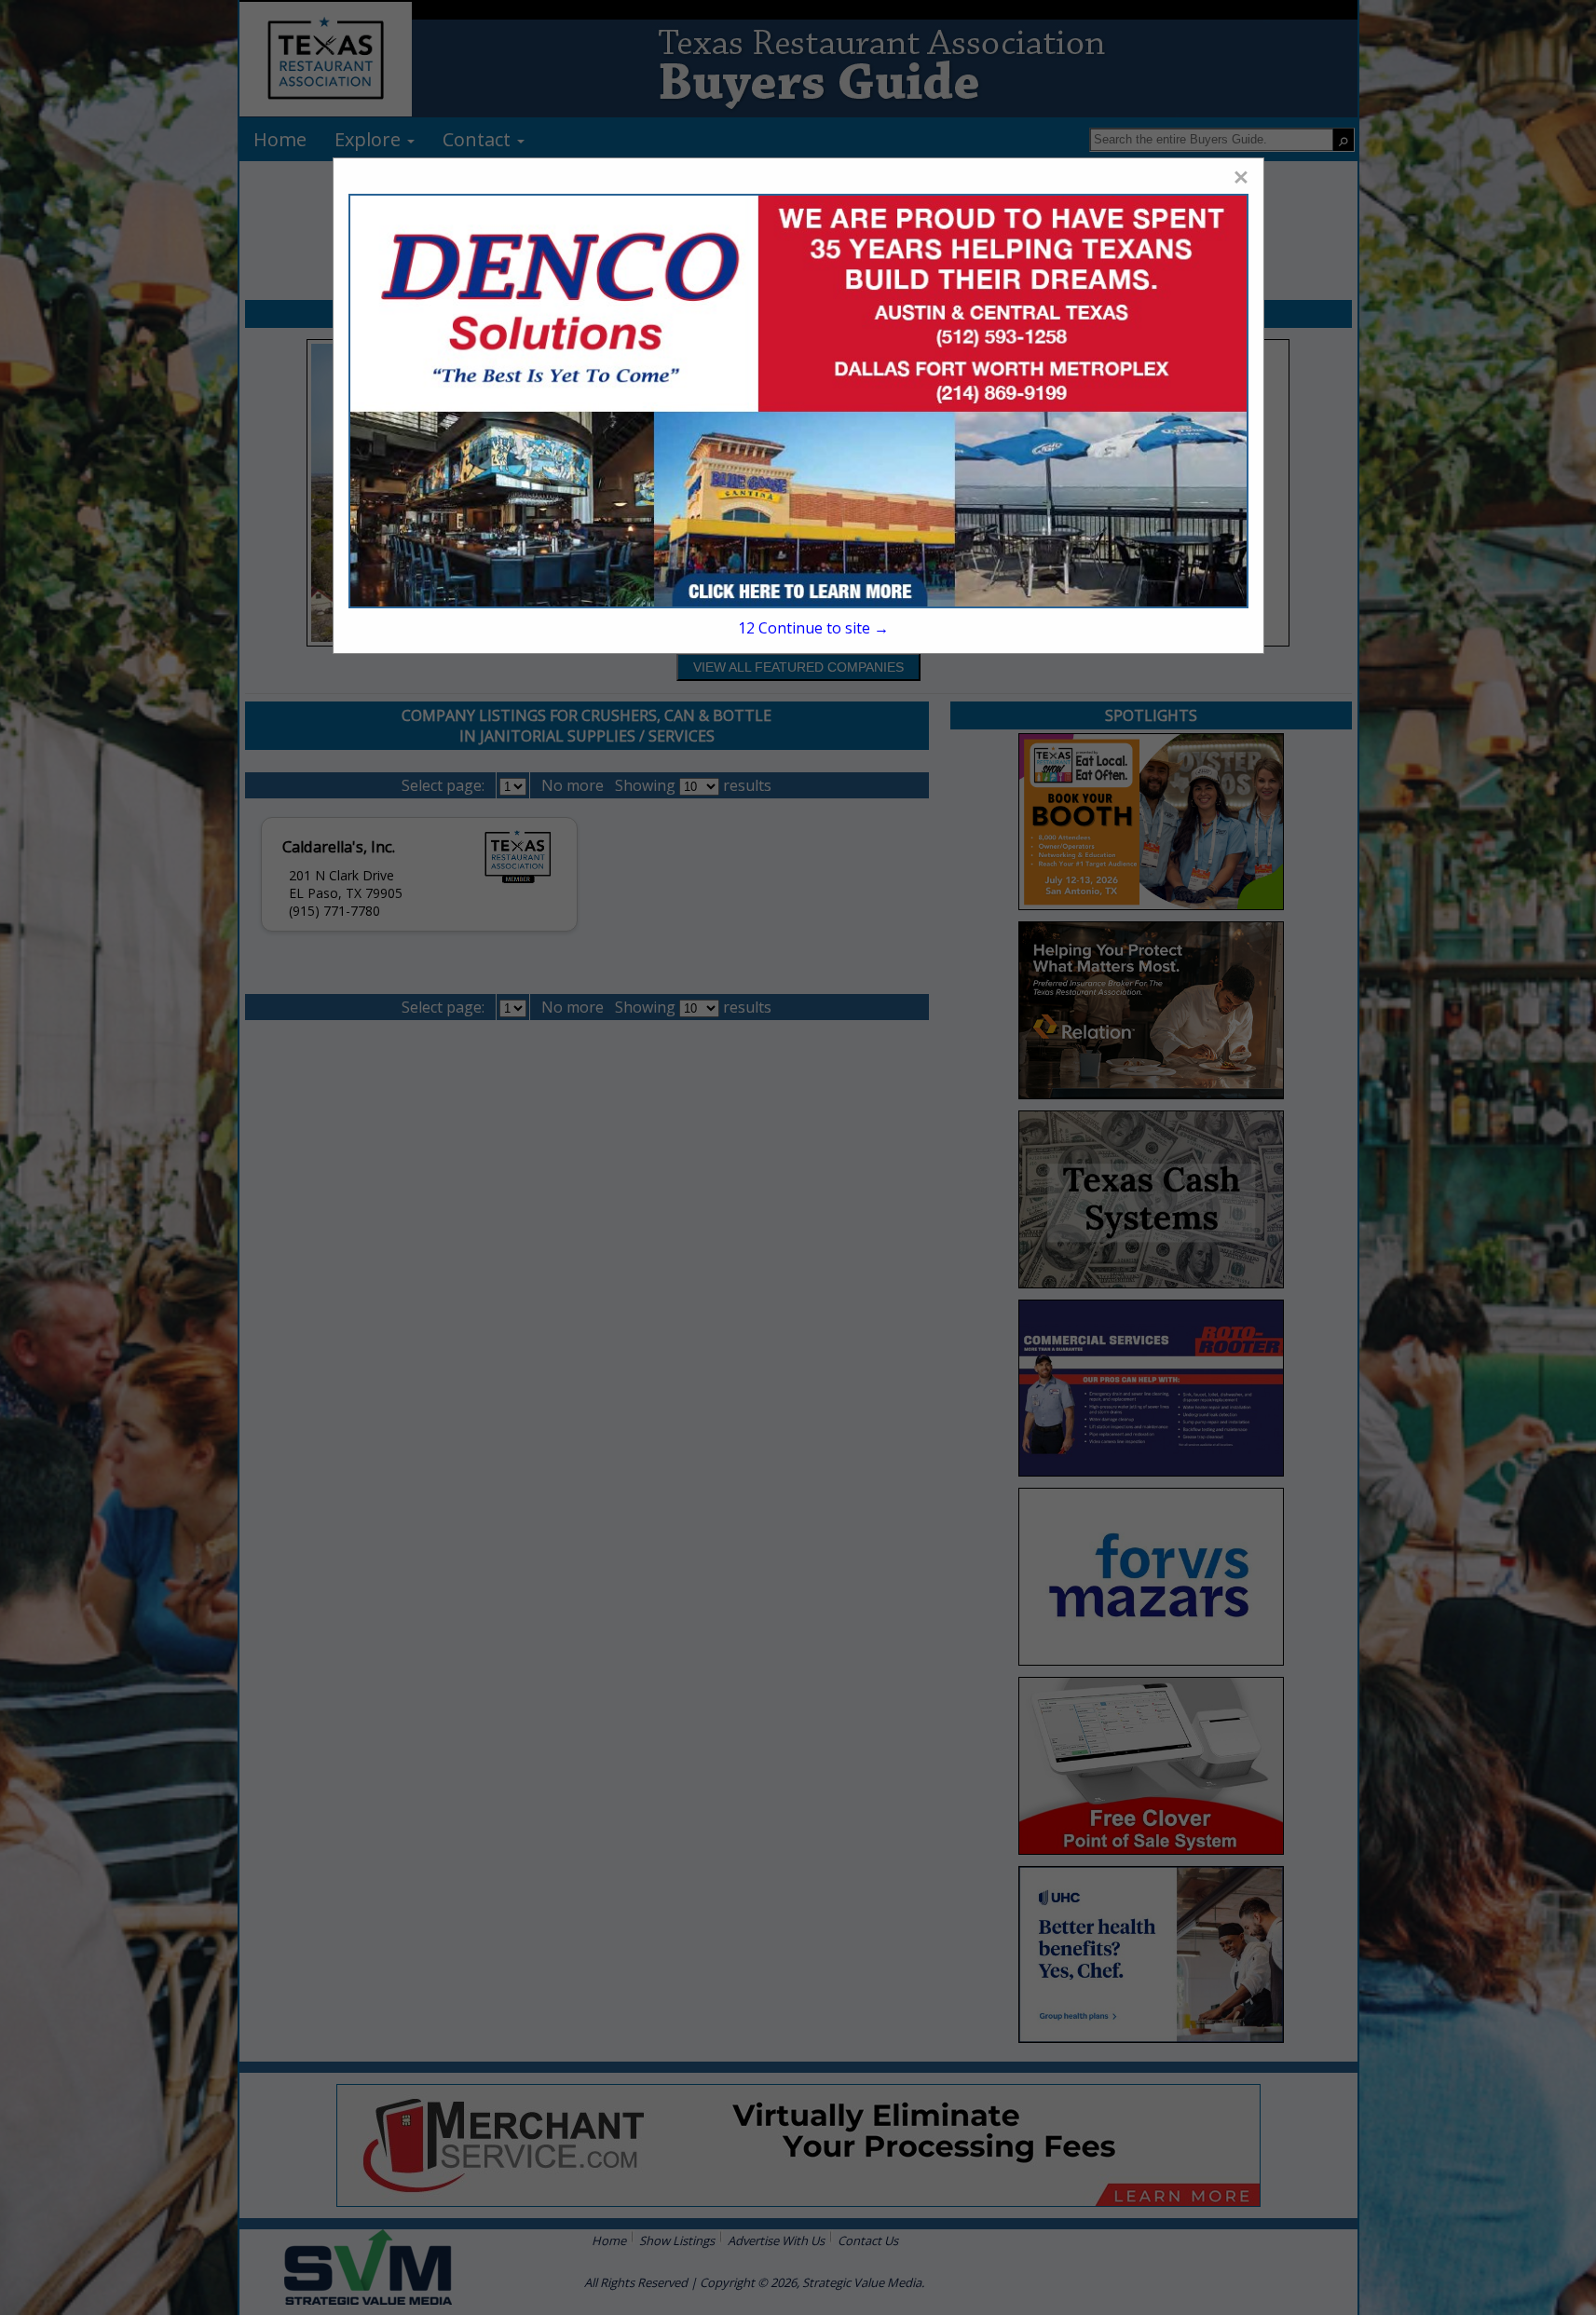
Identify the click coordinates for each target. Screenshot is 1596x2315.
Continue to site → (813, 628)
